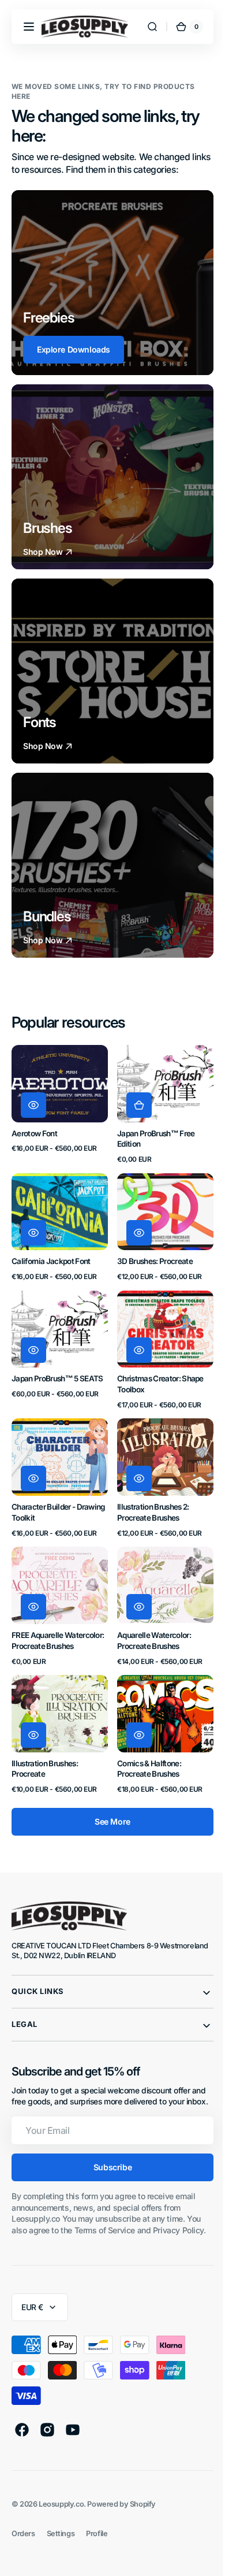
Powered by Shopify (121, 2516)
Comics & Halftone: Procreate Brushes (145, 1758)
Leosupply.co (61, 2516)
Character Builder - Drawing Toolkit (43, 1498)
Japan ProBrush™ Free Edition (152, 1135)
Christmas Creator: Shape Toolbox (156, 1374)
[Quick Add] (135, 1102)
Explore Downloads (74, 349)
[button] (29, 27)
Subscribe (108, 2169)
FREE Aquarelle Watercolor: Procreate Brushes (49, 1629)
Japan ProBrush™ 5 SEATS (57, 1368)
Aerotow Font (34, 1130)
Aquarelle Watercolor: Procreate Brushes (150, 1623)
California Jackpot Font (51, 1254)
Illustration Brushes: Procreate (45, 1758)
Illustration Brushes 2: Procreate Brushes (149, 1498)
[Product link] (58, 1103)
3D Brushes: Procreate (151, 1254)
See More (108, 1812)
